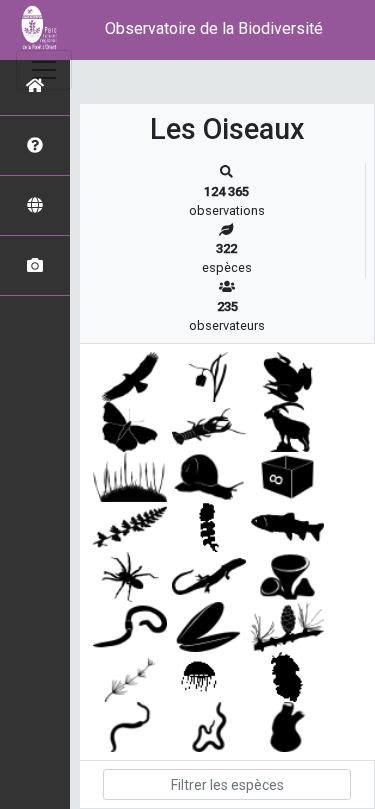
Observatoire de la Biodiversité (214, 28)
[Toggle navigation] (44, 70)
